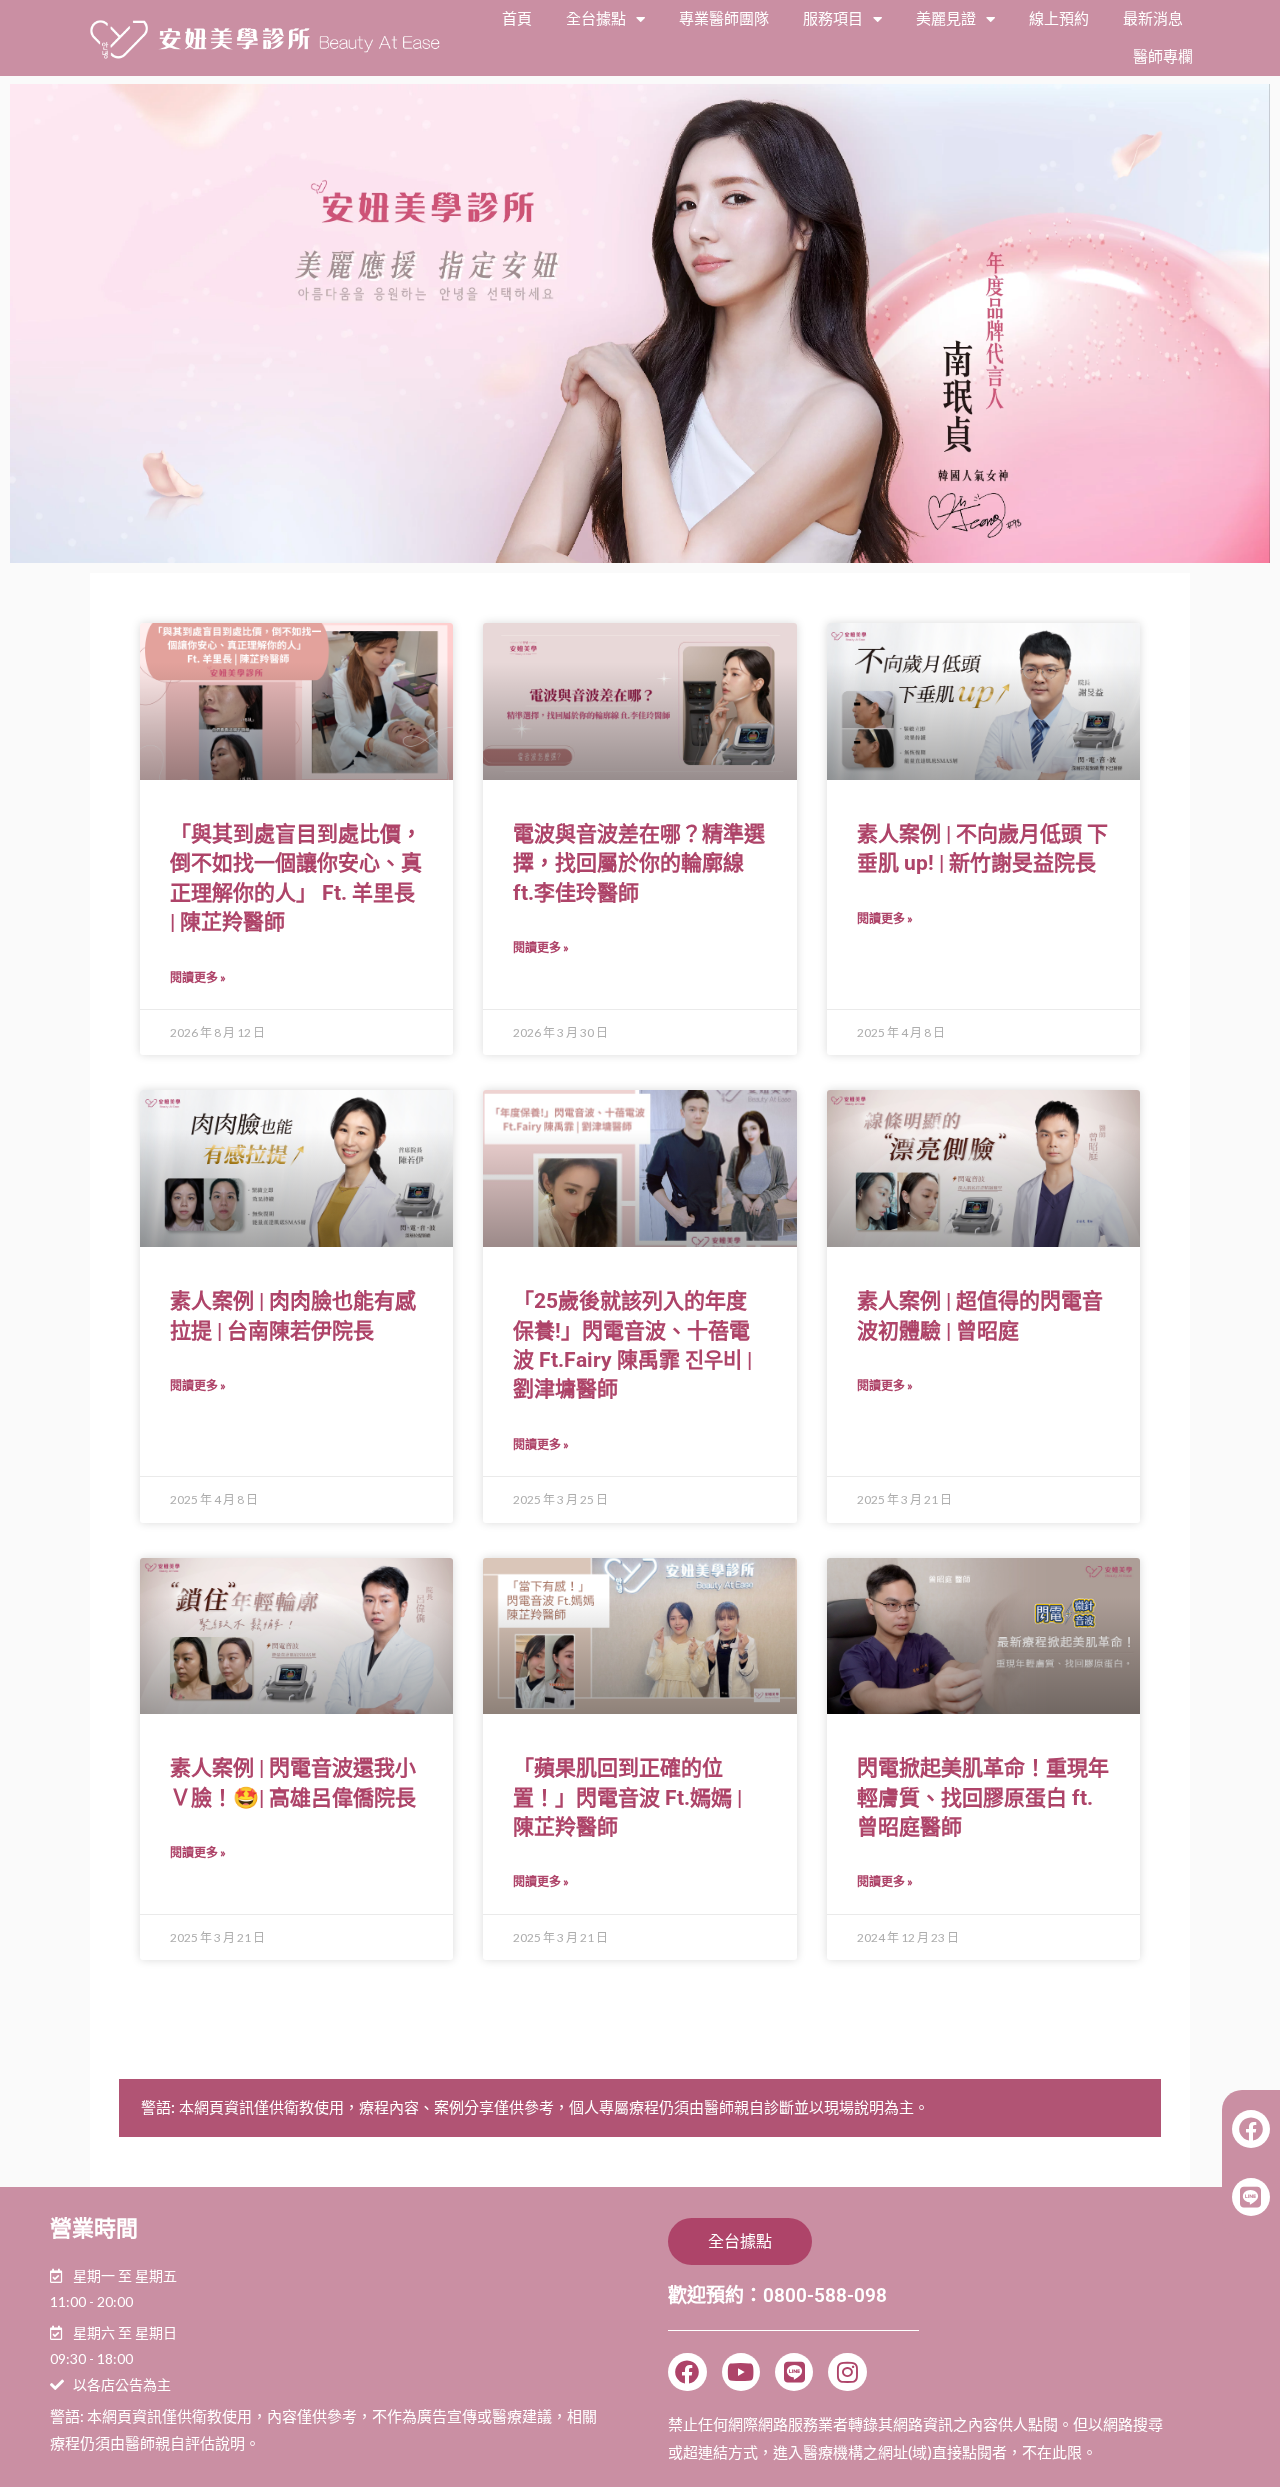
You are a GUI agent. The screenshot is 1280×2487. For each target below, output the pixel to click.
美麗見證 (946, 19)
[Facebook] (687, 2372)
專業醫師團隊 (724, 19)
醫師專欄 (1163, 57)
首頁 (517, 19)
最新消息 (1153, 19)
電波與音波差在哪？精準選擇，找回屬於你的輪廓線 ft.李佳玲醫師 (639, 863)
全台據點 (596, 19)
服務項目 (833, 19)
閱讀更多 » (198, 977)
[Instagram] (847, 2372)
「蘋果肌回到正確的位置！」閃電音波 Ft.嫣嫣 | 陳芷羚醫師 (627, 1797)
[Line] (794, 2372)
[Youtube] (741, 2372)
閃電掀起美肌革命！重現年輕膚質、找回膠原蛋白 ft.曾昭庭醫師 (983, 1797)
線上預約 (1059, 19)
